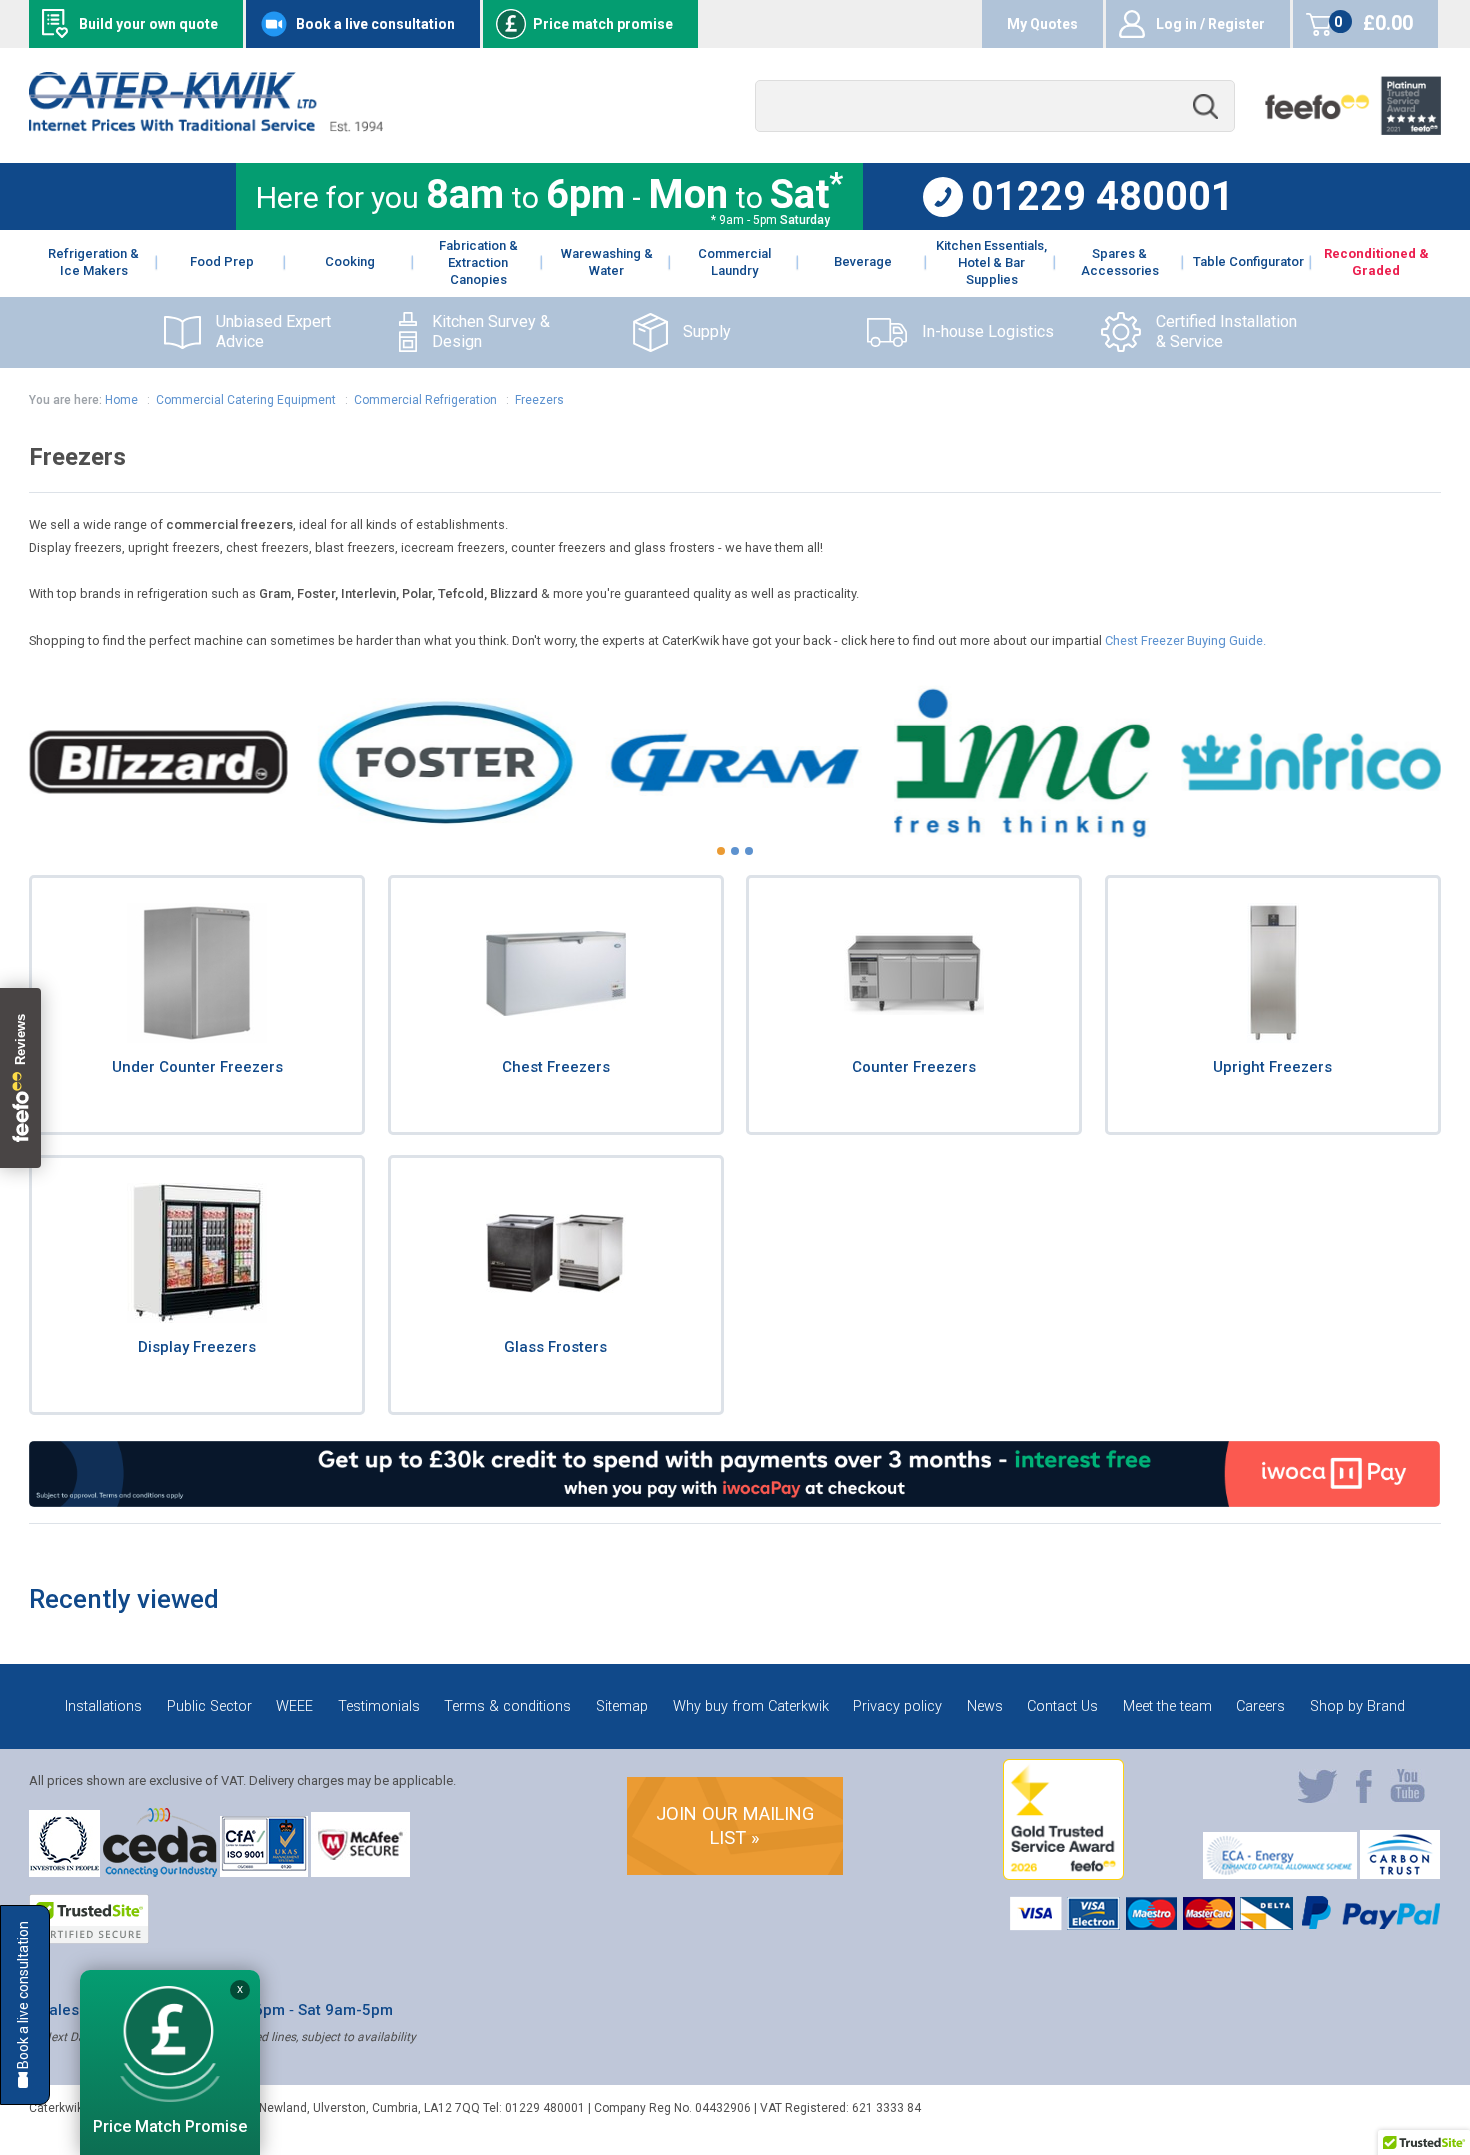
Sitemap (622, 1706)
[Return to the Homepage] (205, 126)
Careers (1260, 1706)
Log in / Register (1210, 24)
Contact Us (1062, 1706)
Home (121, 400)
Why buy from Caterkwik (751, 1706)
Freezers (539, 400)
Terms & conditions (507, 1706)
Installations (103, 1706)
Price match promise (603, 24)
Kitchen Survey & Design (491, 332)
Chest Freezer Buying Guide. (1185, 640)
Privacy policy (897, 1706)
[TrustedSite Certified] (89, 1919)
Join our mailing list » (735, 1825)
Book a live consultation (375, 24)
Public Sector (209, 1706)
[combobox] (995, 106)
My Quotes (1042, 24)
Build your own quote (148, 24)
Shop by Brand (1357, 1706)
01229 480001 (1102, 197)
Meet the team (1167, 1706)
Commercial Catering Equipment (246, 400)
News (985, 1706)
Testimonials (379, 1706)
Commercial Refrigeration (427, 400)
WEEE (294, 1706)
